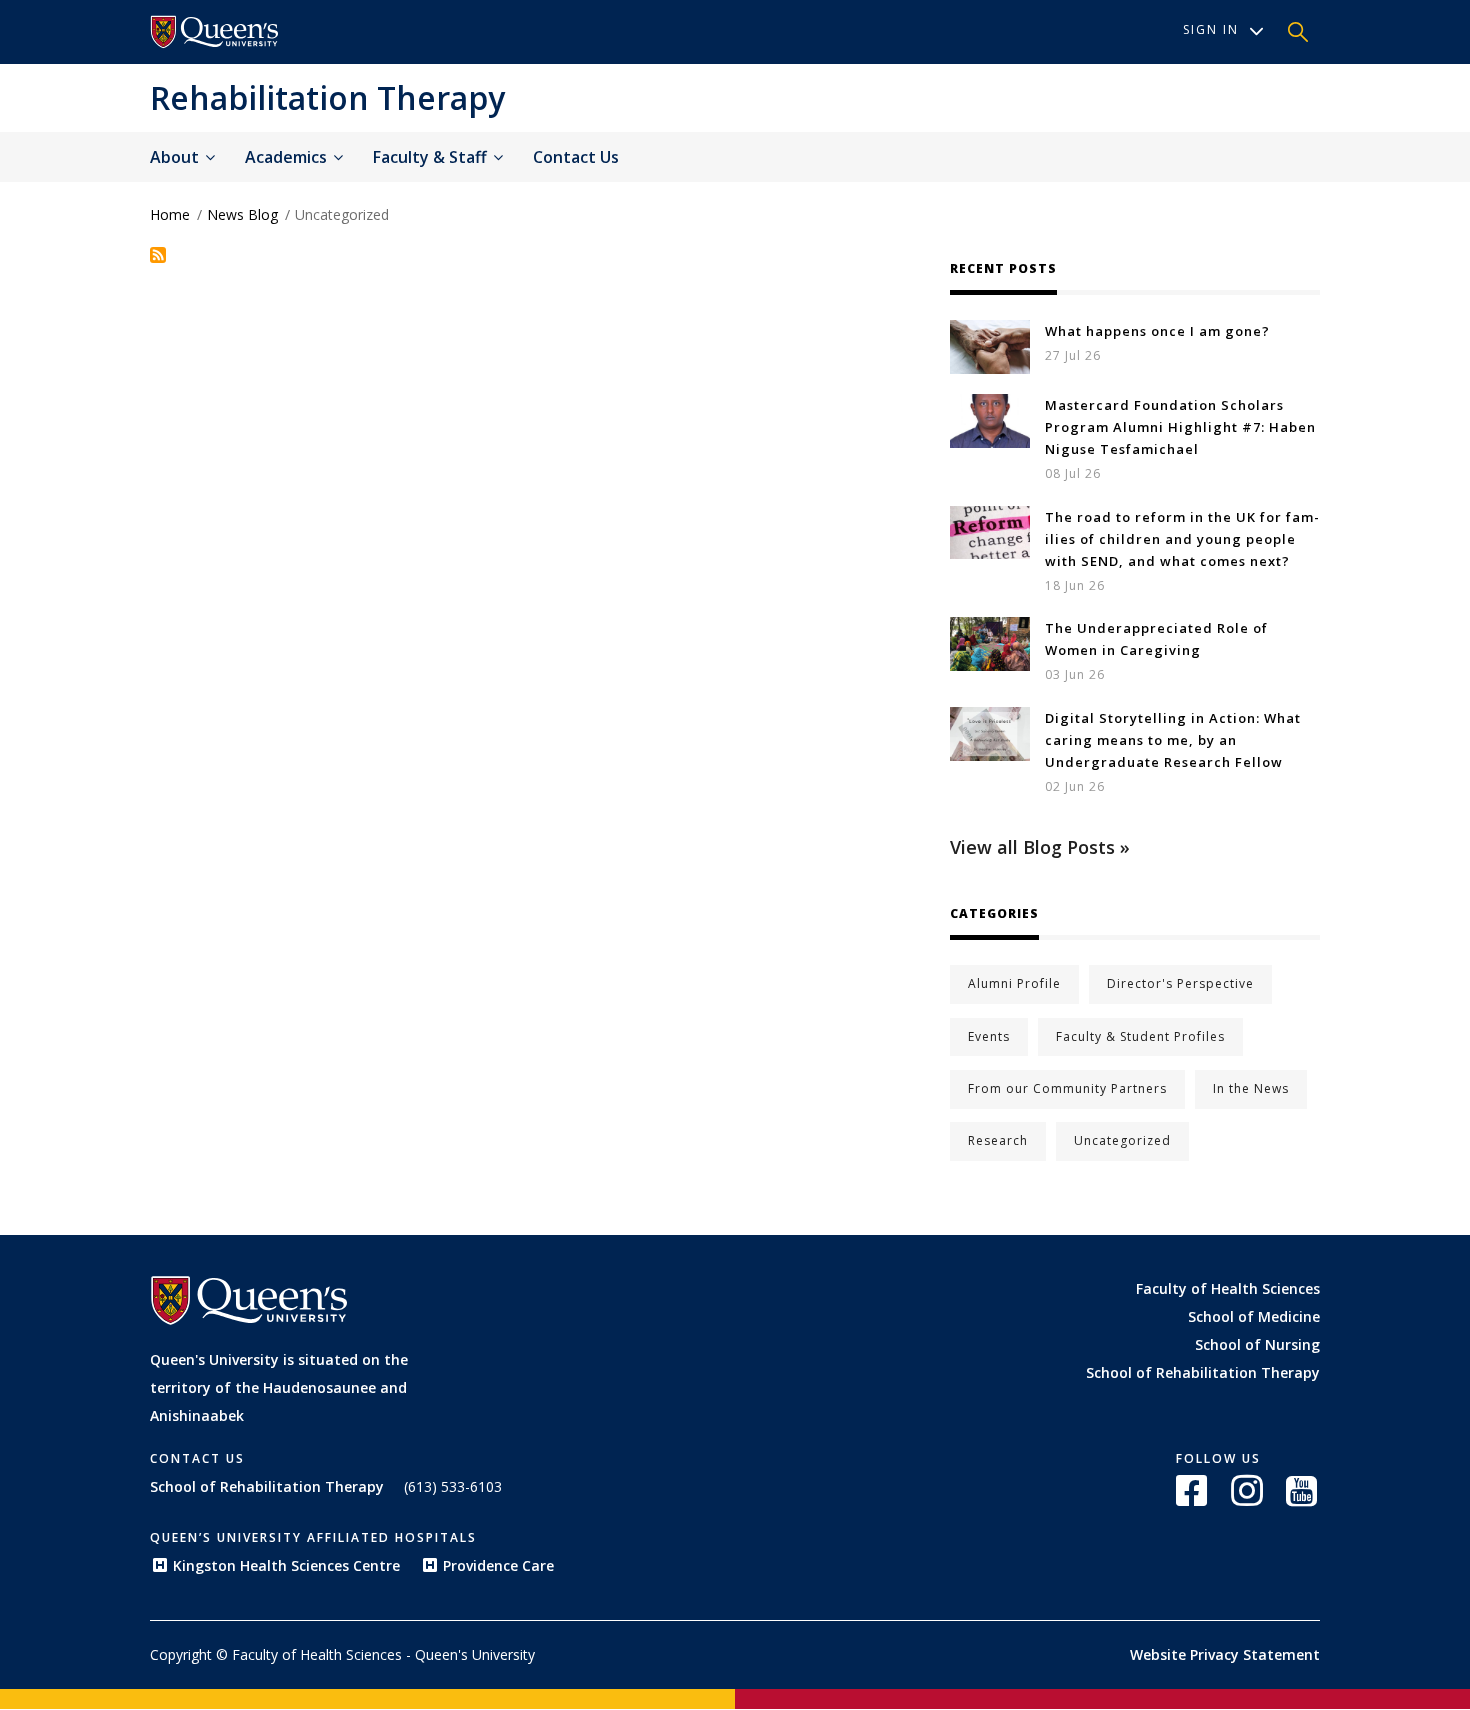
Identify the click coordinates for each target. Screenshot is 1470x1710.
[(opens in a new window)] (215, 32)
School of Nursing (1257, 1344)
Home (170, 214)
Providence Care (498, 1565)
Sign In (1211, 29)
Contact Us (576, 157)
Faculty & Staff (432, 157)
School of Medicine (1254, 1316)
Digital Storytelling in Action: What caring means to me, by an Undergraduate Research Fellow (1173, 740)
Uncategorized (1122, 1140)
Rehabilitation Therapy (327, 97)
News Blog (242, 214)
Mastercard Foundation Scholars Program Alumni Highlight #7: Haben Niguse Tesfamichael (1180, 427)
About (176, 157)
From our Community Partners (1067, 1088)
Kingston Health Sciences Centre (286, 1565)
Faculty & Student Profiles (1140, 1036)
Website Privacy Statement (1225, 1654)
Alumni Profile (1014, 983)
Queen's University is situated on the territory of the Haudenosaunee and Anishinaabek (279, 1387)
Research (998, 1140)
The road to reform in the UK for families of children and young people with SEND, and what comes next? (1182, 539)
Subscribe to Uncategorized (158, 255)
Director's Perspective (1180, 983)
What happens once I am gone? (1157, 331)
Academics (288, 157)
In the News (1251, 1088)
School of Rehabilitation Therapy (1203, 1372)
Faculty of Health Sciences (1228, 1288)
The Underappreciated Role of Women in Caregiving (1156, 639)
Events (989, 1036)
